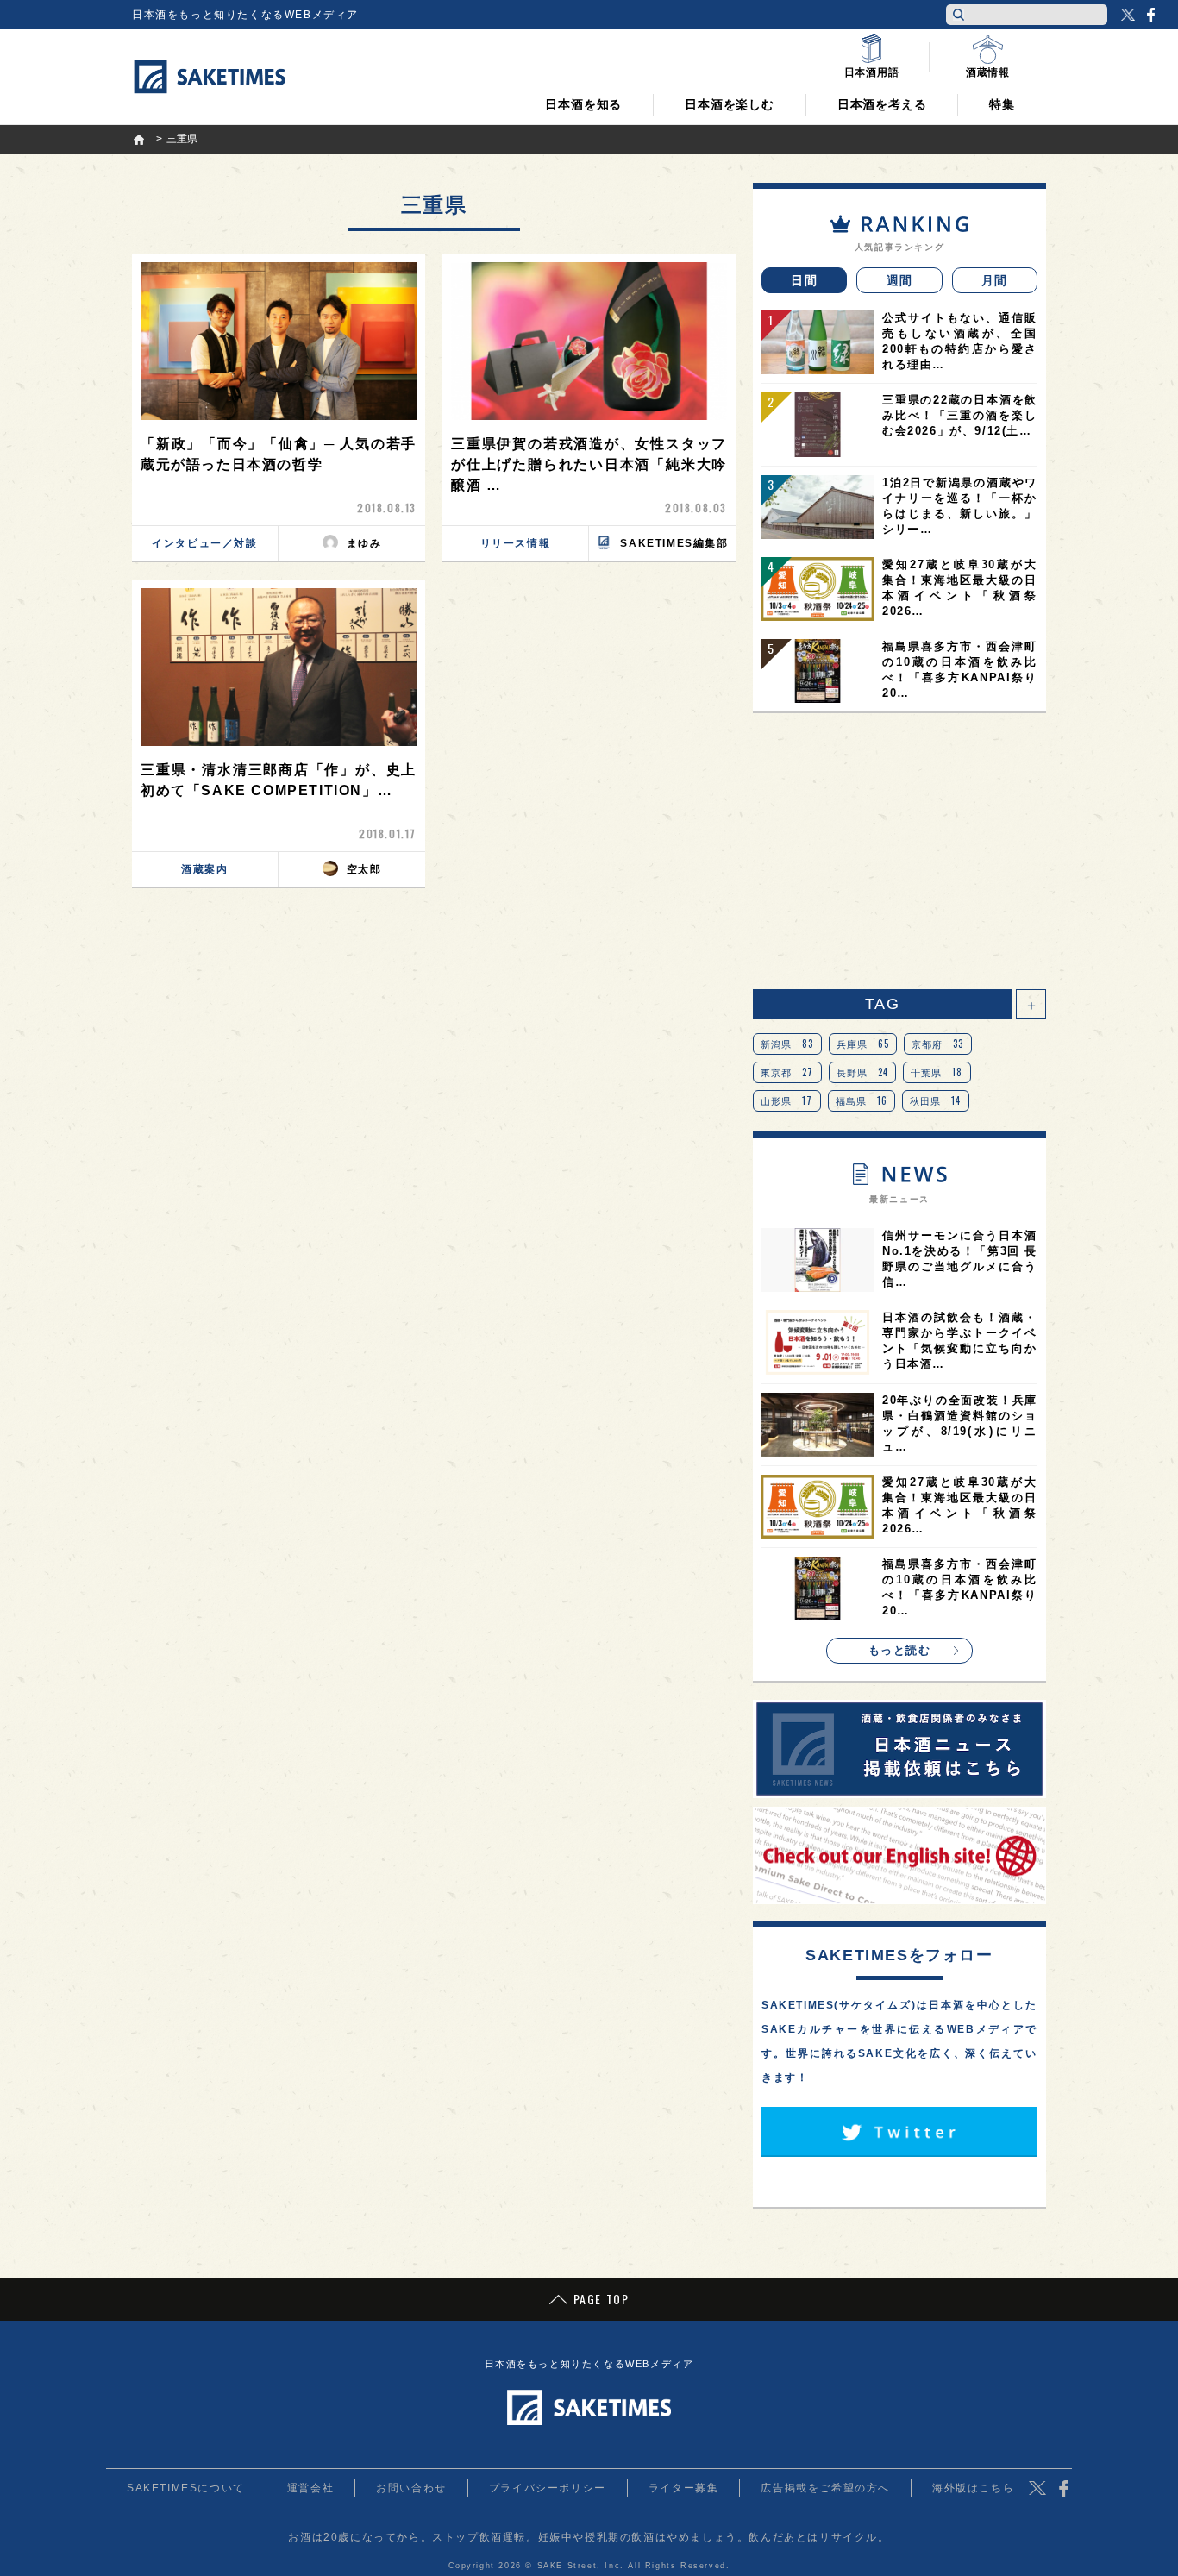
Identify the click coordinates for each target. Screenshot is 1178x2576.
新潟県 (787, 1044)
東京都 (787, 1072)
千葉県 (937, 1072)
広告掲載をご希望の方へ (825, 2488)
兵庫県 (863, 1044)
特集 (1002, 104)
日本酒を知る (583, 104)
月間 (995, 280)
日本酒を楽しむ (730, 104)
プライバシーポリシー (548, 2488)
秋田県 (936, 1100)
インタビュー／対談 (204, 543)
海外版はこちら (973, 2488)
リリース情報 (516, 543)
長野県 (863, 1072)
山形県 (787, 1100)
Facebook (1150, 15)
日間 (804, 280)
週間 (900, 280)
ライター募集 (684, 2488)
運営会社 (310, 2488)
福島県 (862, 1100)
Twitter (1128, 15)
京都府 (938, 1044)
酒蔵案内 (204, 869)
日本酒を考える (882, 104)
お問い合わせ (411, 2488)
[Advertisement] (899, 851)
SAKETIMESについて (186, 2488)
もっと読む (900, 1650)
